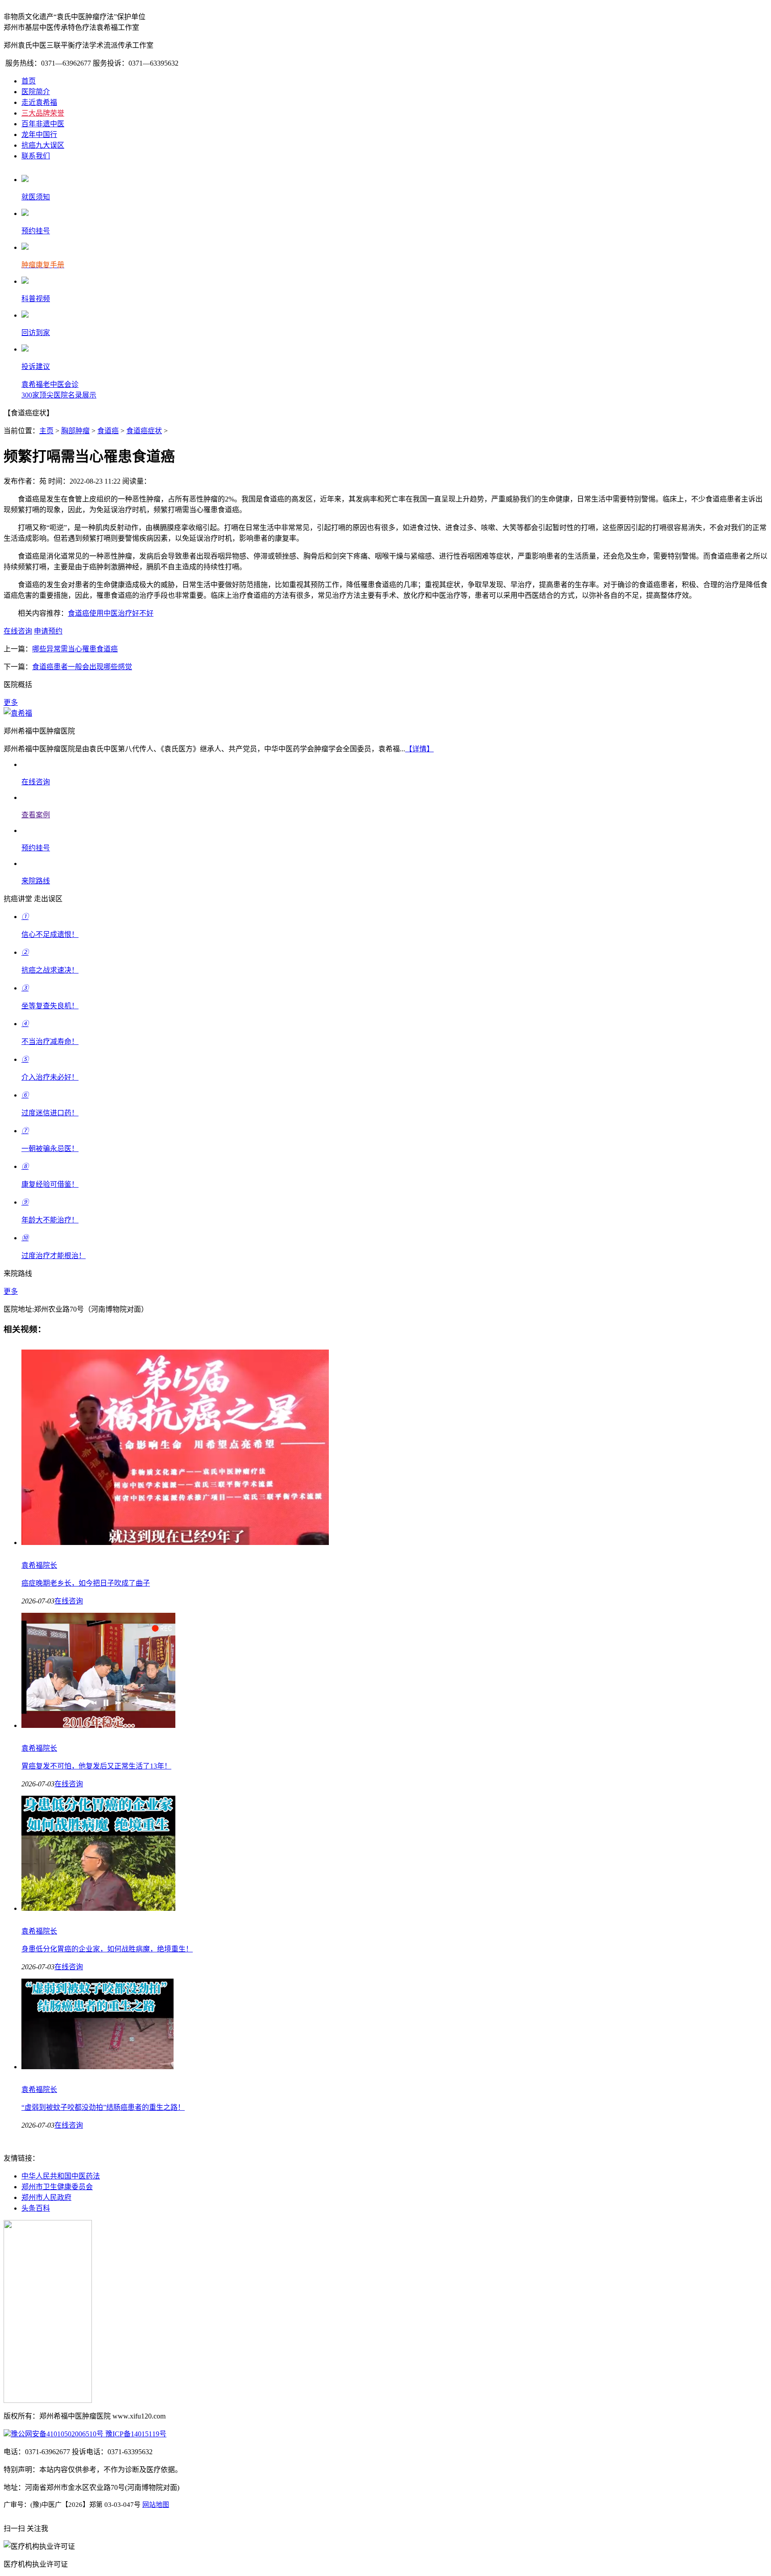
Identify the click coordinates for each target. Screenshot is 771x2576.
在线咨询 (18, 631)
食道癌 (108, 431)
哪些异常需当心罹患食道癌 (75, 649)
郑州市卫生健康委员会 (57, 2187)
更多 (11, 702)
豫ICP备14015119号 (135, 2434)
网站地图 (156, 2505)
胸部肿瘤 (75, 431)
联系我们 (36, 156)
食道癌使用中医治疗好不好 (111, 613)
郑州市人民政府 (46, 2197)
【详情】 (419, 749)
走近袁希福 (39, 102)
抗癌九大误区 (43, 145)
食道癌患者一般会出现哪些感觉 (82, 667)
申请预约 (48, 631)
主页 (46, 431)
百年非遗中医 (43, 124)
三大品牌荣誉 (43, 113)
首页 (29, 81)
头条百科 (36, 2208)
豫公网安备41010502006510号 (57, 2434)
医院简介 (36, 92)
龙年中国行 (39, 135)
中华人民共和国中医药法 (61, 2176)
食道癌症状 (144, 431)
